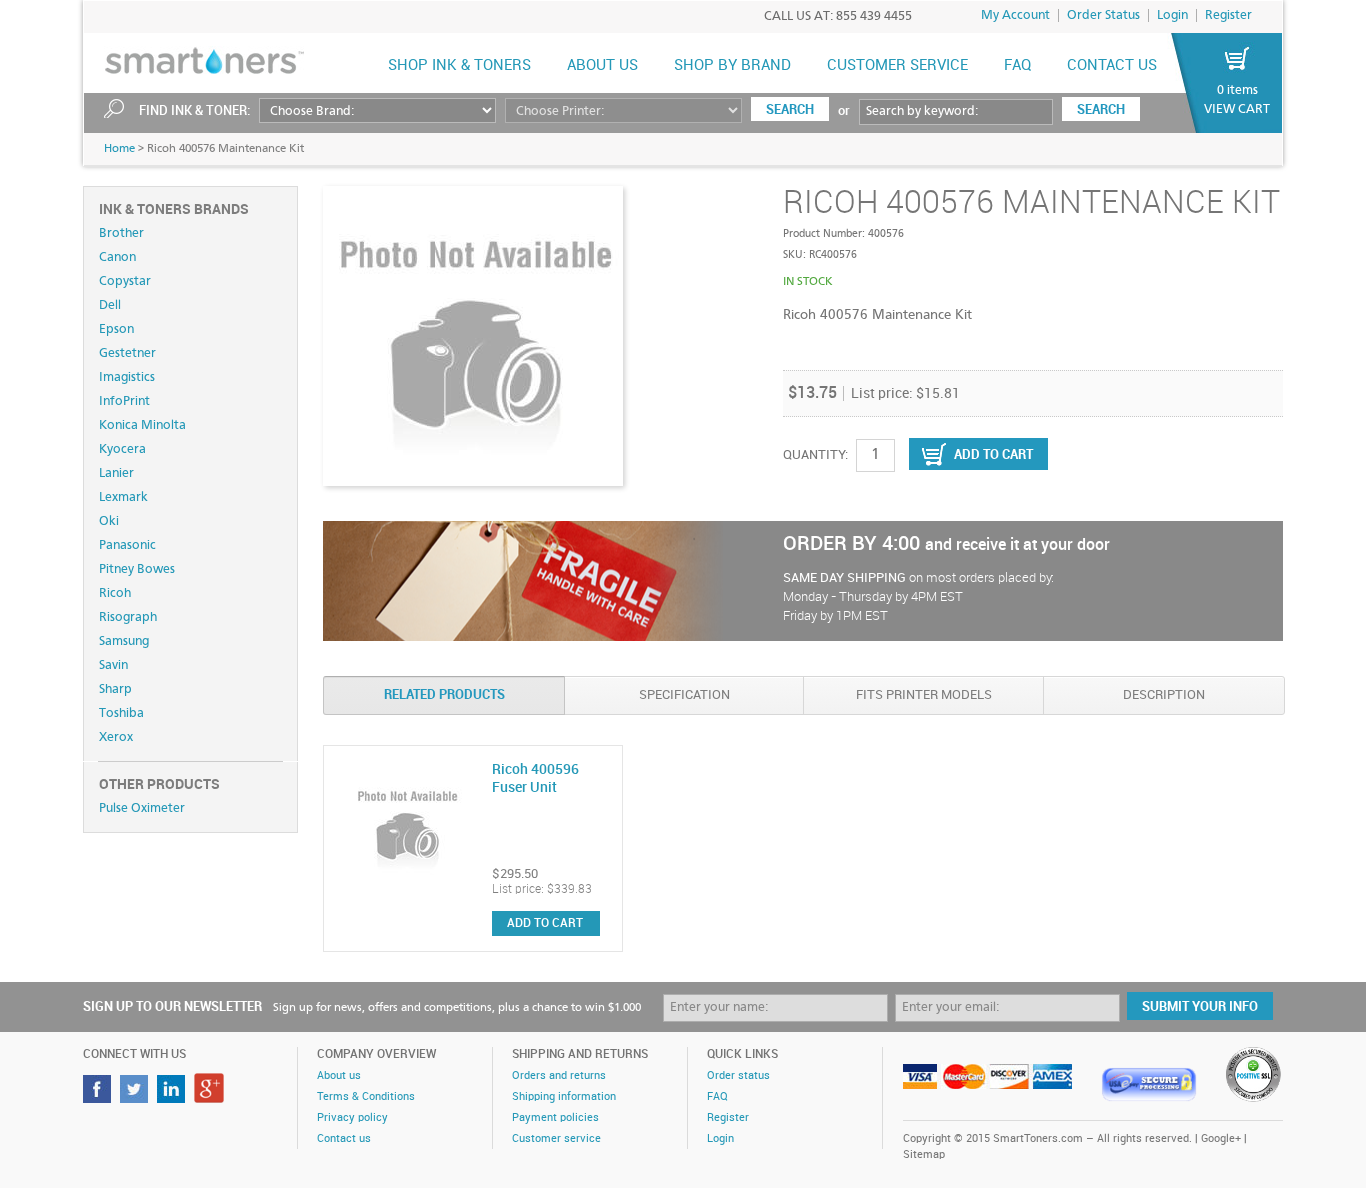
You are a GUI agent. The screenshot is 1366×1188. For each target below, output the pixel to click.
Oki (109, 521)
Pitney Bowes (137, 569)
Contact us (1112, 66)
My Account (1015, 15)
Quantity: (815, 455)
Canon (117, 257)
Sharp (115, 689)
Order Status (1103, 15)
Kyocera (122, 449)
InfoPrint (124, 401)
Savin (113, 665)
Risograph (128, 617)
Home (119, 149)
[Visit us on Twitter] (136, 1097)
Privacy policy (352, 1118)
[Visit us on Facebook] (99, 1097)
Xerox (116, 737)
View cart (1237, 109)
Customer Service (897, 66)
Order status (738, 1076)
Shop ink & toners (459, 66)
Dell (110, 305)
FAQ (1017, 66)
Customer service (556, 1139)
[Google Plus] (211, 1097)
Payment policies (555, 1118)
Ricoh (115, 593)
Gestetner (127, 353)
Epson (116, 329)
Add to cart (545, 923)
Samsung (124, 641)
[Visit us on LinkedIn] (173, 1097)
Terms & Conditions (366, 1097)
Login (1172, 15)
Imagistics (127, 377)
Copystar (125, 281)
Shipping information (564, 1097)
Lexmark (123, 497)
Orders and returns (559, 1076)
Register (1228, 15)
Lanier (116, 473)
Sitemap (924, 1155)
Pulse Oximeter (142, 808)
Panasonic (127, 545)
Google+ (1221, 1139)
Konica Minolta (142, 425)
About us (602, 66)
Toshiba (121, 713)
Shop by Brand (732, 66)
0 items (1237, 90)
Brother (121, 233)
